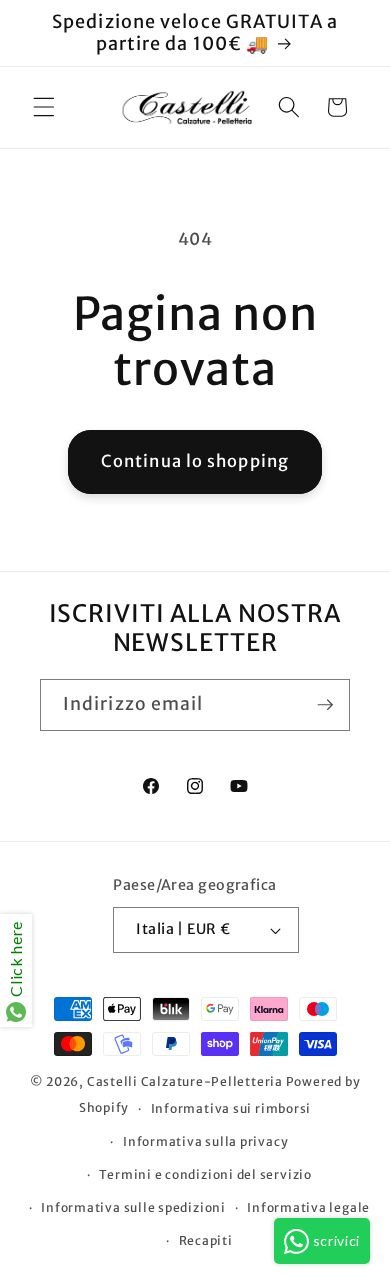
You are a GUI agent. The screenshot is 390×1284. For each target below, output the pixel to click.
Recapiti (206, 1240)
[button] (44, 107)
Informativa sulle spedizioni (133, 1207)
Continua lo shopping (195, 461)
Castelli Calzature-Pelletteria (185, 1081)
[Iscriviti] (325, 705)
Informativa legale (308, 1207)
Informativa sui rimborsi (231, 1108)
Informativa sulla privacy (205, 1141)
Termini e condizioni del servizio (205, 1174)
